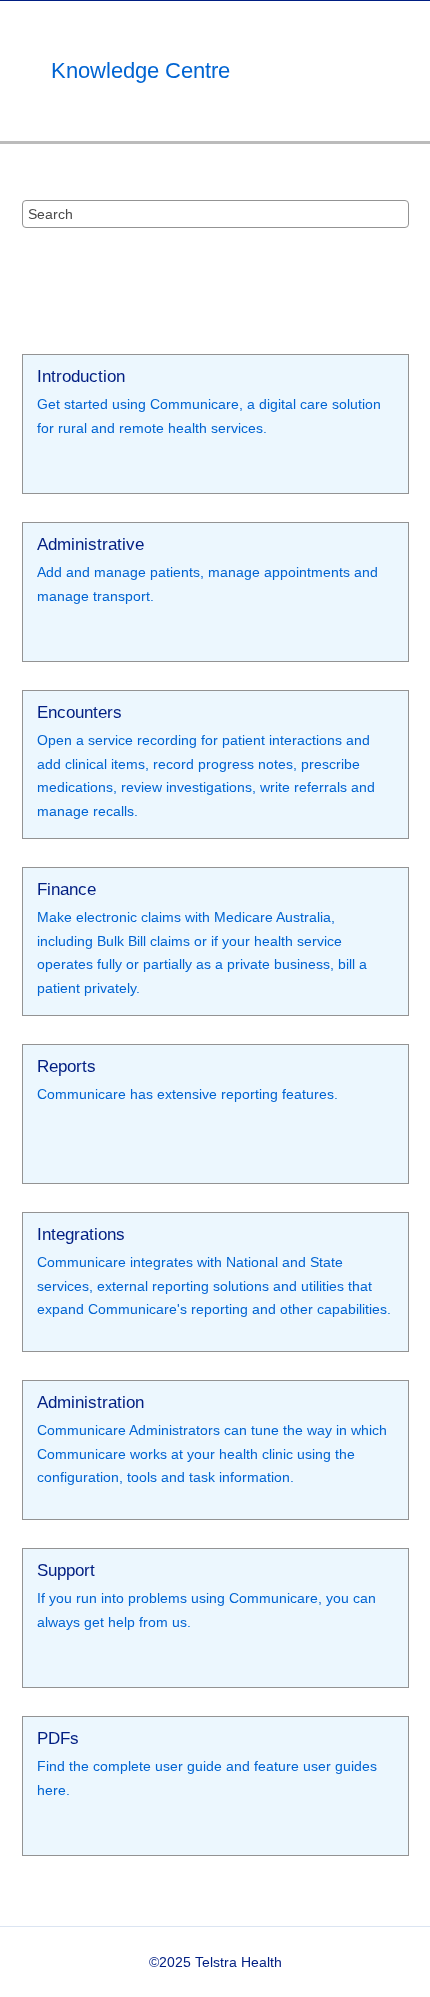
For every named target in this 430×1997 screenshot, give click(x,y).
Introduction (81, 377)
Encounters (79, 713)
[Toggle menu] (405, 71)
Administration (90, 1403)
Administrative (90, 545)
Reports (66, 1067)
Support (66, 1571)
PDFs (58, 1739)
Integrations (81, 1235)
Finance (66, 890)
